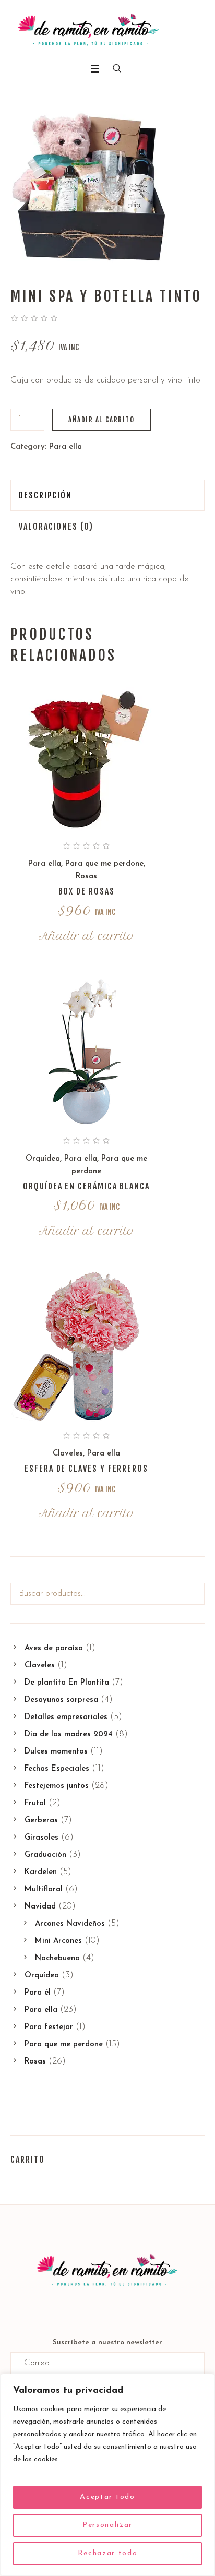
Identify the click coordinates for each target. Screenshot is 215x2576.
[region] (107, 2475)
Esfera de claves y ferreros (86, 1469)
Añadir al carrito (101, 420)
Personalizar (107, 2525)
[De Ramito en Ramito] (89, 30)
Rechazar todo (108, 2553)
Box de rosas (87, 891)
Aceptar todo (107, 2497)
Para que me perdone (104, 864)
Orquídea (43, 1159)
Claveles (68, 1454)
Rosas (86, 876)
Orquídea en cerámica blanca (86, 1186)
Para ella (65, 447)
